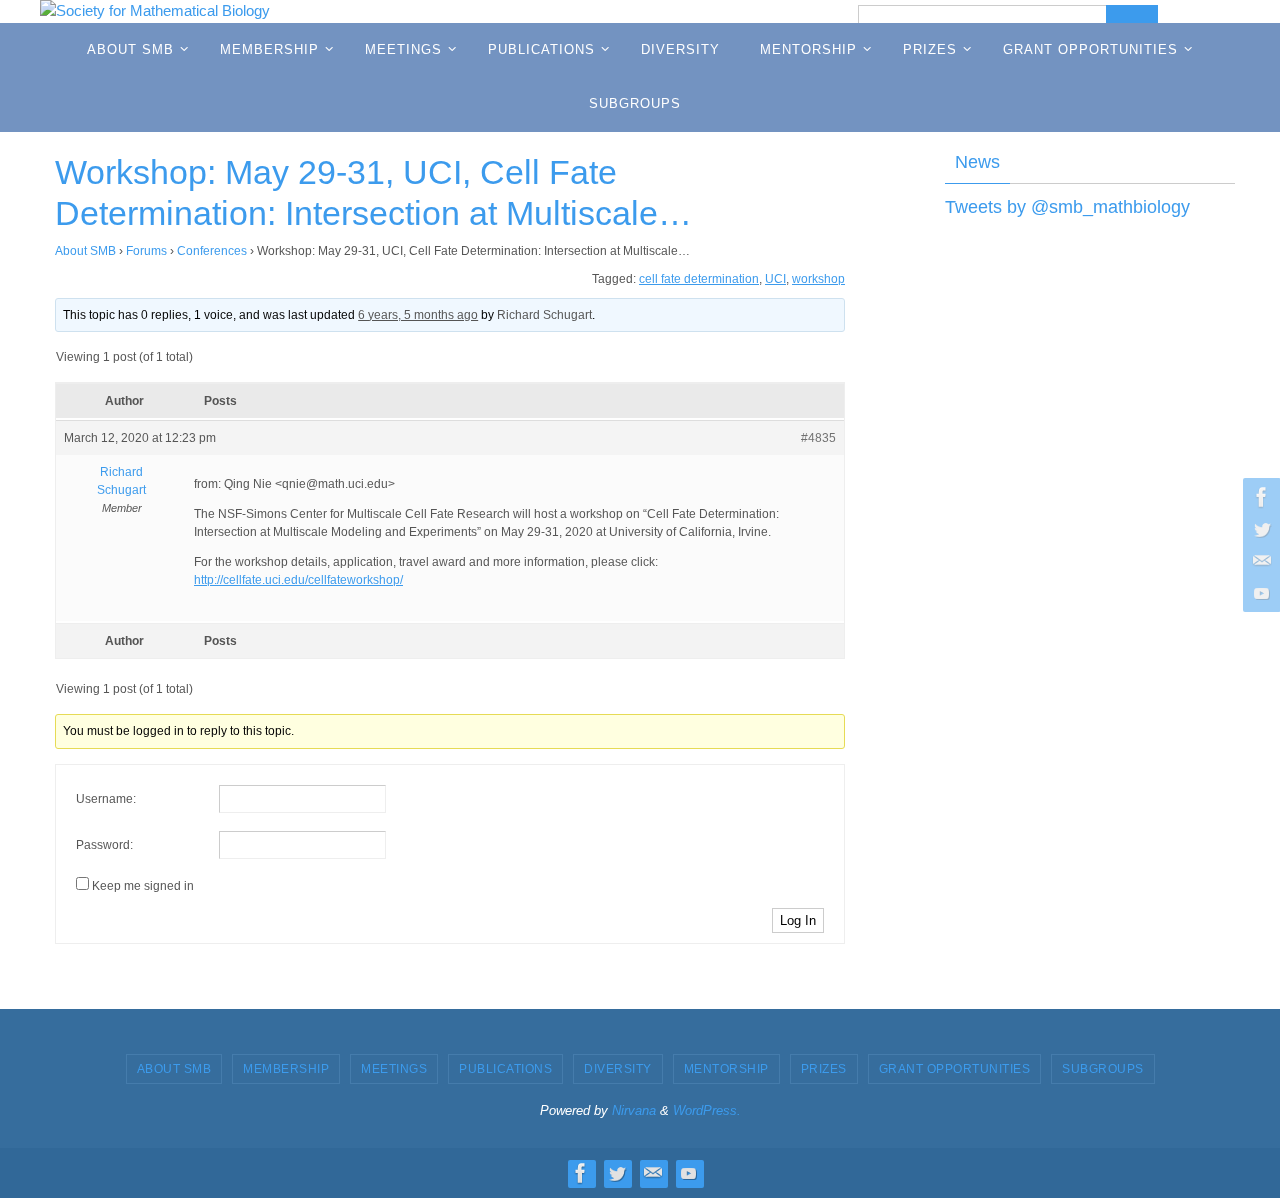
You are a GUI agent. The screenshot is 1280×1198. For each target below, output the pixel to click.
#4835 (818, 438)
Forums (146, 251)
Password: (104, 845)
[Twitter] (1259, 529)
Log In (798, 920)
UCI (775, 279)
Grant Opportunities (955, 1069)
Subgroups (1103, 1069)
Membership (286, 1069)
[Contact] (1259, 561)
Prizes (824, 1069)
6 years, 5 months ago (418, 315)
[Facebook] (1259, 497)
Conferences (212, 251)
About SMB (85, 251)
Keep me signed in (143, 886)
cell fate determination (699, 279)
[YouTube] (1259, 593)
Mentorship (726, 1069)
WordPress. (707, 1110)
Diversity (618, 1069)
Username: (106, 799)
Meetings (394, 1069)
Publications (505, 1069)
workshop (818, 279)
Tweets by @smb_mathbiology (1067, 207)
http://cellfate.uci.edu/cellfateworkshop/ (298, 580)
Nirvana (634, 1110)
